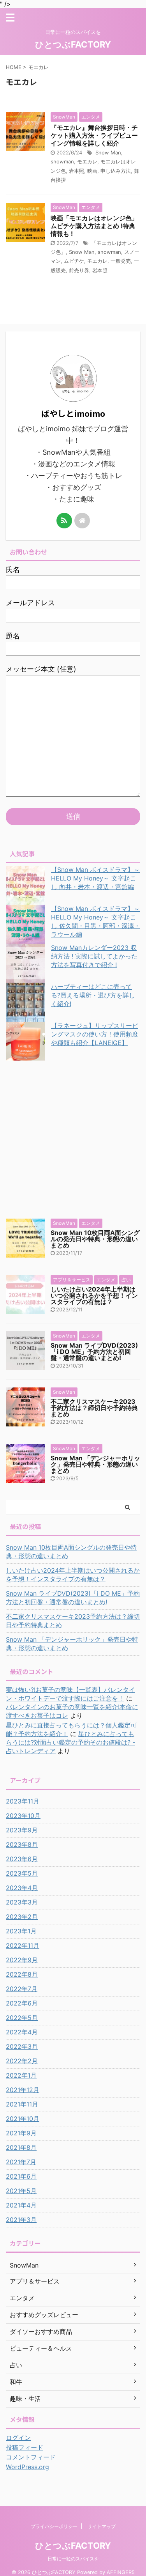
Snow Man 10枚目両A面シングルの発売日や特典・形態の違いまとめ (95, 1239)
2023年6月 (22, 1859)
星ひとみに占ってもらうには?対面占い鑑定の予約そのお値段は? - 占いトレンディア (70, 1742)
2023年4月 (22, 1888)
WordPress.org (27, 2467)
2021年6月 (21, 2176)
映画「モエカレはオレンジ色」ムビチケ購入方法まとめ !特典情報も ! (94, 226)
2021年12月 (23, 2090)
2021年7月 (21, 2162)
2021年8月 (21, 2147)
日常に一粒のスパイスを (73, 2559)
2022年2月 (22, 2061)
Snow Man (108, 152)
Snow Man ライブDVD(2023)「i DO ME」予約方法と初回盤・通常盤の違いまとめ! (94, 1352)
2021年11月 (22, 2104)
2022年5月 (22, 2018)
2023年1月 (21, 1931)
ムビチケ (74, 261)
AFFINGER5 (121, 2572)
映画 (92, 171)
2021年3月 (21, 2220)
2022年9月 (22, 1960)
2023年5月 (22, 1873)
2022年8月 (22, 1974)
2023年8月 (22, 1844)
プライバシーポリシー (54, 2526)
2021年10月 (23, 2119)
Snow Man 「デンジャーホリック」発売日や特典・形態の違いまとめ (95, 1464)
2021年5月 (21, 2191)
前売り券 (79, 270)
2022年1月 (21, 2075)
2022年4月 (22, 2032)
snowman (62, 161)
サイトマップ (102, 2526)
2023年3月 (22, 1902)
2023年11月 (23, 1801)
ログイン (18, 2438)
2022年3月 (22, 2046)
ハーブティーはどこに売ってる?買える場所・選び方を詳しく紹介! (93, 995)
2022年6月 (22, 2003)
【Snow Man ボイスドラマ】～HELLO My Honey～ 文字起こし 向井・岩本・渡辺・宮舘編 (95, 878)
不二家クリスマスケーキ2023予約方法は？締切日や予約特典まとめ (94, 1408)
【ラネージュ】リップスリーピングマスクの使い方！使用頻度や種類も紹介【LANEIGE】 (95, 1034)
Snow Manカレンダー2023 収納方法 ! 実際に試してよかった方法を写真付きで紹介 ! (94, 956)
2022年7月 (22, 1989)
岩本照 (77, 171)
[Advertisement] (73, 1138)
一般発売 (121, 261)
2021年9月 (21, 2133)
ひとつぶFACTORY (73, 44)
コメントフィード (31, 2457)
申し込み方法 (116, 171)
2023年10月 (23, 1816)
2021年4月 (21, 2205)
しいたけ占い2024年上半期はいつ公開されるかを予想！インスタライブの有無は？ (94, 1295)
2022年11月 (23, 1945)
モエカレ (87, 161)
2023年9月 (22, 1830)
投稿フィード (25, 2447)
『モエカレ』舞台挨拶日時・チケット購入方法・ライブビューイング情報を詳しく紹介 (94, 135)
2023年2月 (22, 1917)
